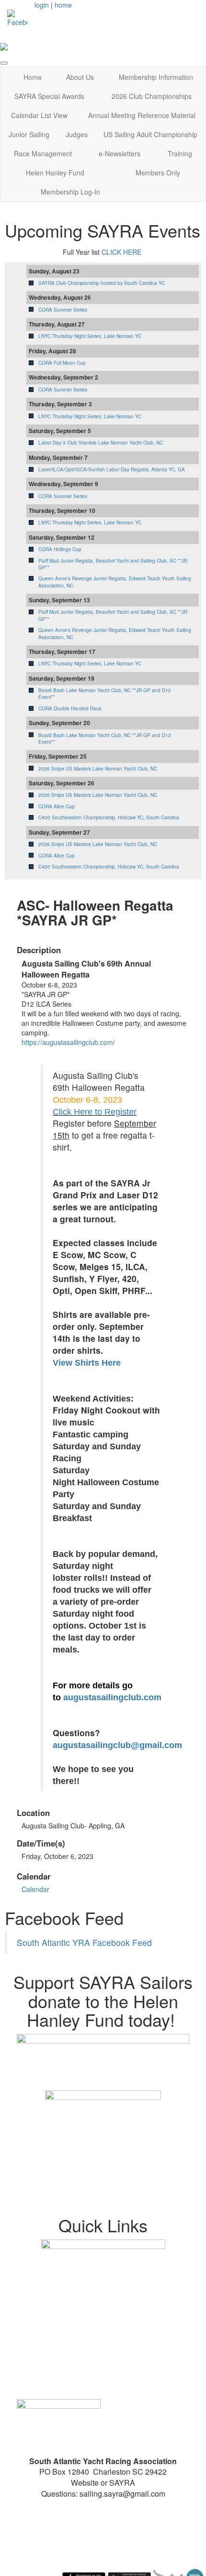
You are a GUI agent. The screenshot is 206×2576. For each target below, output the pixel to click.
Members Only (158, 173)
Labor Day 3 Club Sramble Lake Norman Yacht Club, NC (101, 443)
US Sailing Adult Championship (150, 134)
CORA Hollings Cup (60, 549)
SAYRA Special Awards (49, 96)
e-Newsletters (120, 153)
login (42, 5)
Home (33, 77)
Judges (77, 134)
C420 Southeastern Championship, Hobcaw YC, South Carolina (109, 817)
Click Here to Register (95, 1112)
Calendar (35, 1889)
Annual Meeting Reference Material (142, 115)
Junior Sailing (29, 134)
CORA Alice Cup (57, 806)
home (63, 5)
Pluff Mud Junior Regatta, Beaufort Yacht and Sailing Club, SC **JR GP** (113, 564)
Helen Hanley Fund (55, 173)
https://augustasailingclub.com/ (68, 1042)
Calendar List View (39, 115)
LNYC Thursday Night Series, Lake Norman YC (90, 336)
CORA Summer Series (63, 310)
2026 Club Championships (152, 96)
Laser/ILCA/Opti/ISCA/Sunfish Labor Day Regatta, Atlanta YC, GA (112, 469)
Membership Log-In (70, 192)
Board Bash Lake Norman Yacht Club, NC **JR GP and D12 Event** (105, 739)
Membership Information (156, 77)
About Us (80, 77)
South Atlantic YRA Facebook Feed (84, 1942)
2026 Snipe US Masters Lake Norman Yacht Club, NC (98, 769)
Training (180, 153)
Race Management (43, 153)
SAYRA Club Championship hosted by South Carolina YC (102, 283)
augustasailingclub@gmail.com (117, 1745)
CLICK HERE (121, 252)
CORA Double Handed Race (70, 708)
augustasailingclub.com (112, 1697)
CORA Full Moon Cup (62, 363)
